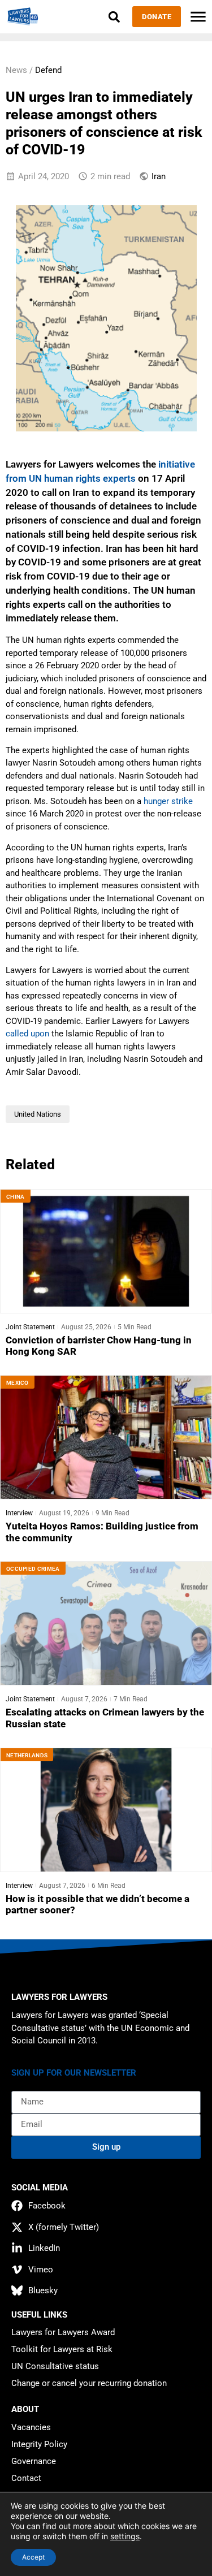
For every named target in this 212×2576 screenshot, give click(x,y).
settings (125, 2536)
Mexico (18, 1383)
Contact (26, 2478)
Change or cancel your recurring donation (89, 2383)
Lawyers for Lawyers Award (63, 2332)
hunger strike (168, 801)
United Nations (38, 1114)
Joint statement (30, 1327)
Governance (34, 2461)
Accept (33, 2557)
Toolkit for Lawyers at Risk (62, 2349)
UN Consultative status (55, 2366)
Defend (48, 70)
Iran (159, 176)
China (16, 1197)
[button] (114, 17)
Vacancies (31, 2427)
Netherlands (27, 1755)
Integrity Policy (39, 2444)
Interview (19, 1513)
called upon (27, 1034)
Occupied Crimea (33, 1569)
